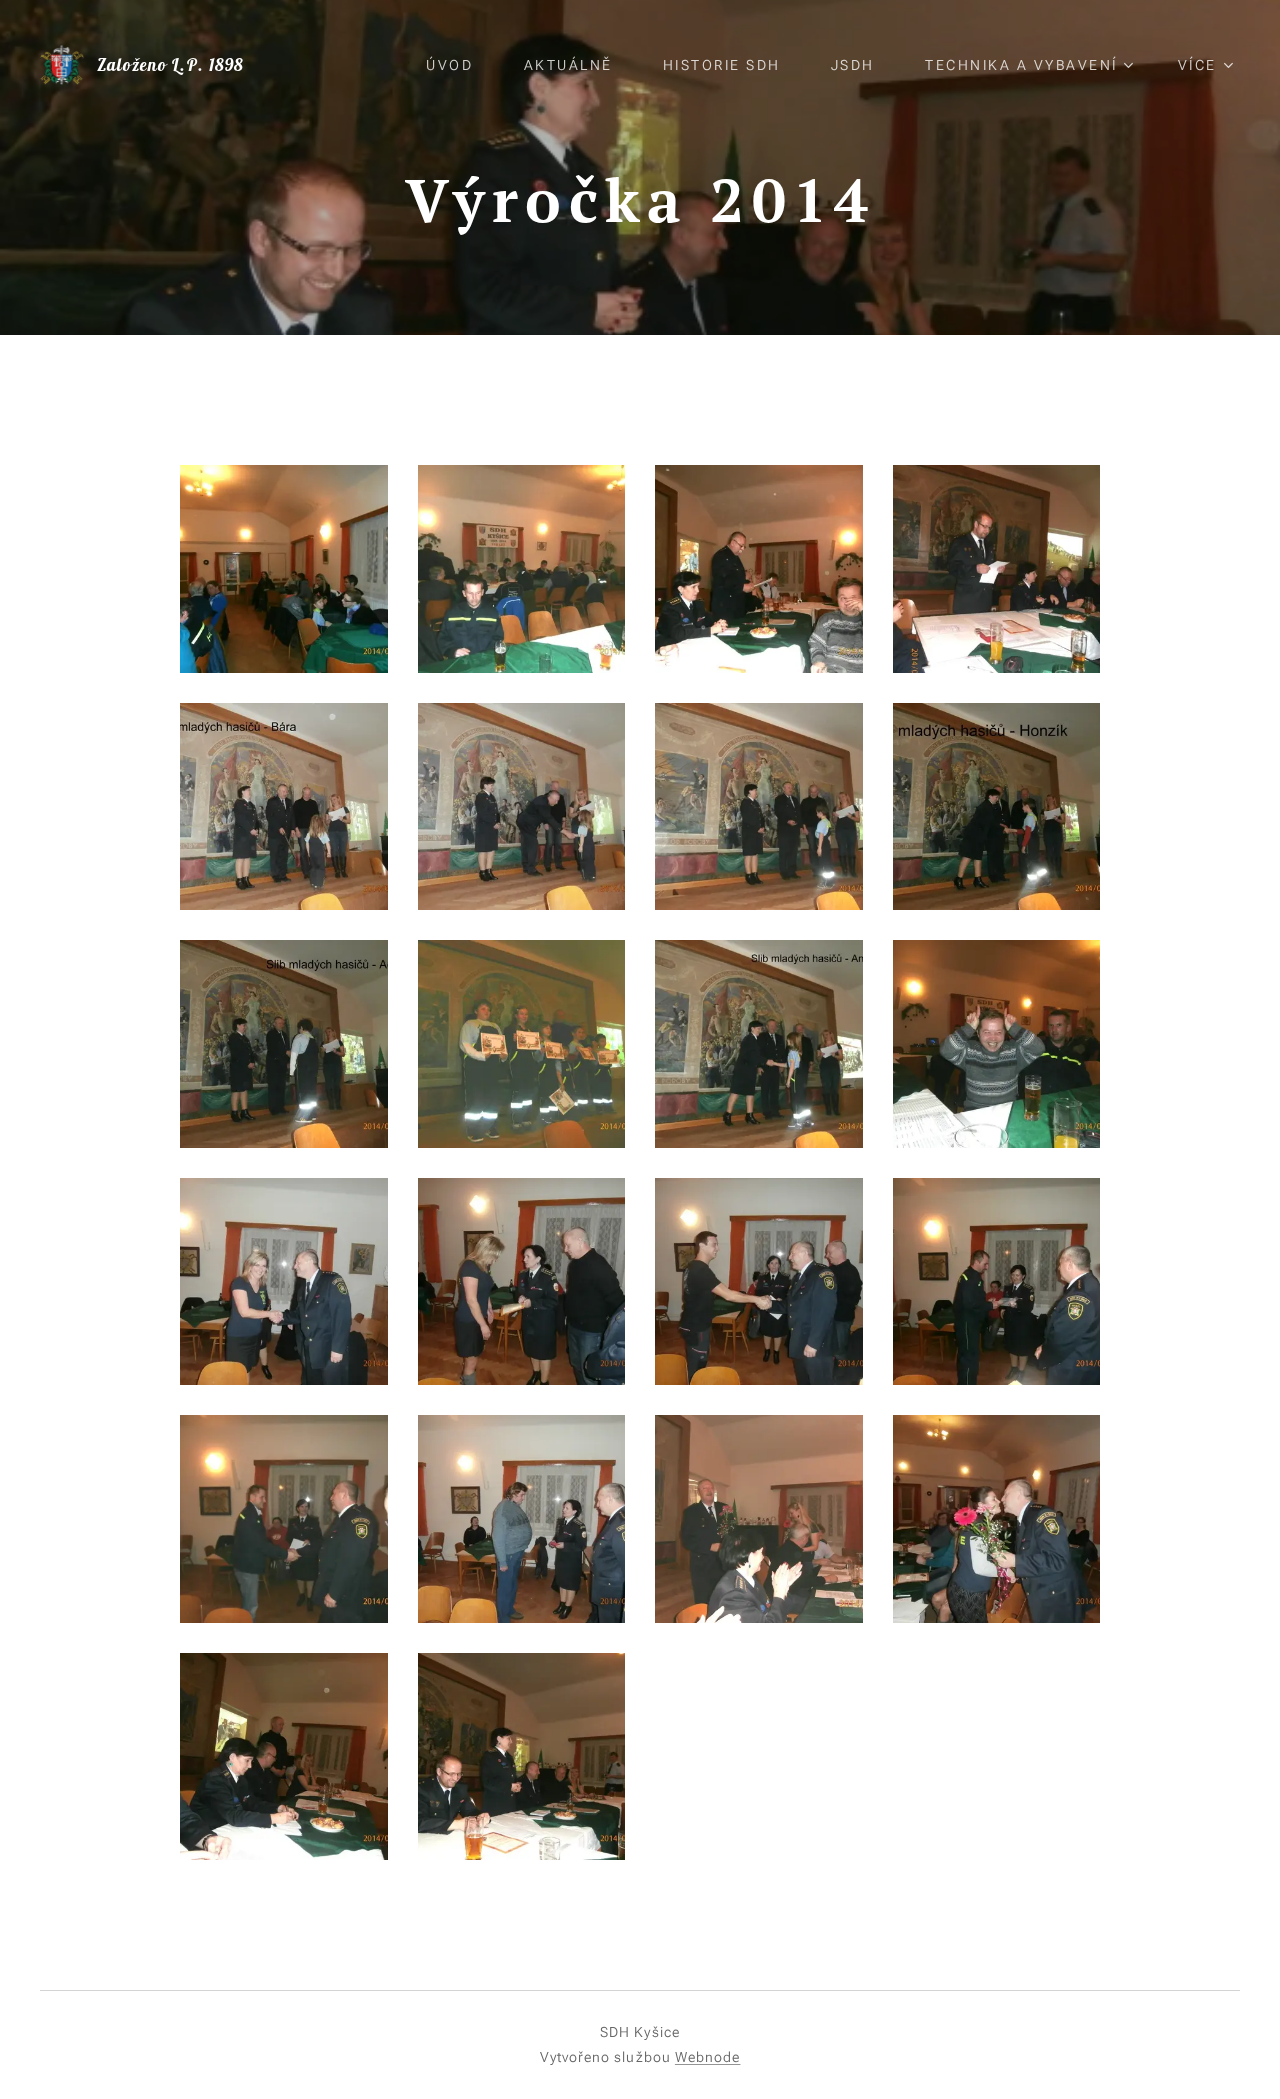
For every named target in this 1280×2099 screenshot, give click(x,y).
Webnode (708, 2057)
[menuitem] (459, 65)
